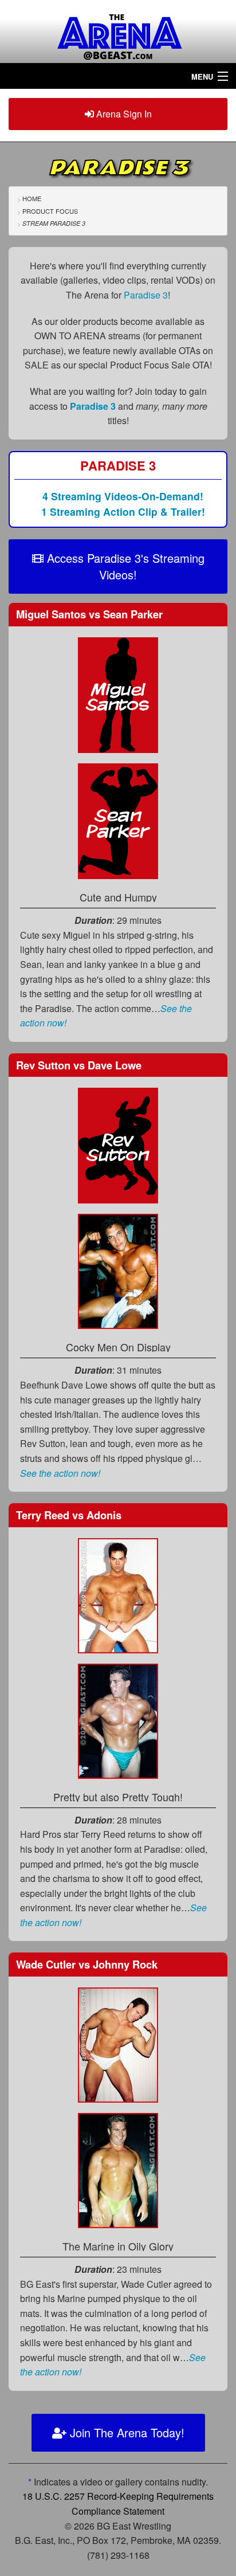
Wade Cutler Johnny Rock (87, 1964)
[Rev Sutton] (118, 1144)
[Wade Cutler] (118, 2044)
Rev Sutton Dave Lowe (79, 1065)
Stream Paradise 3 (54, 223)
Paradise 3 (146, 295)
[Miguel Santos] (118, 694)
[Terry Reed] (118, 1594)
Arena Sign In (123, 114)
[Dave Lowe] (118, 1270)
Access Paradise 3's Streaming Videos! (124, 566)
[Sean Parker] (118, 820)
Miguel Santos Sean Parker (89, 614)
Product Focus (50, 211)
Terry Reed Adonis (69, 1515)
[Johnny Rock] (118, 2169)
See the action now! (60, 1473)
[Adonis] (118, 1720)
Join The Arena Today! (125, 2432)
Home (32, 198)
